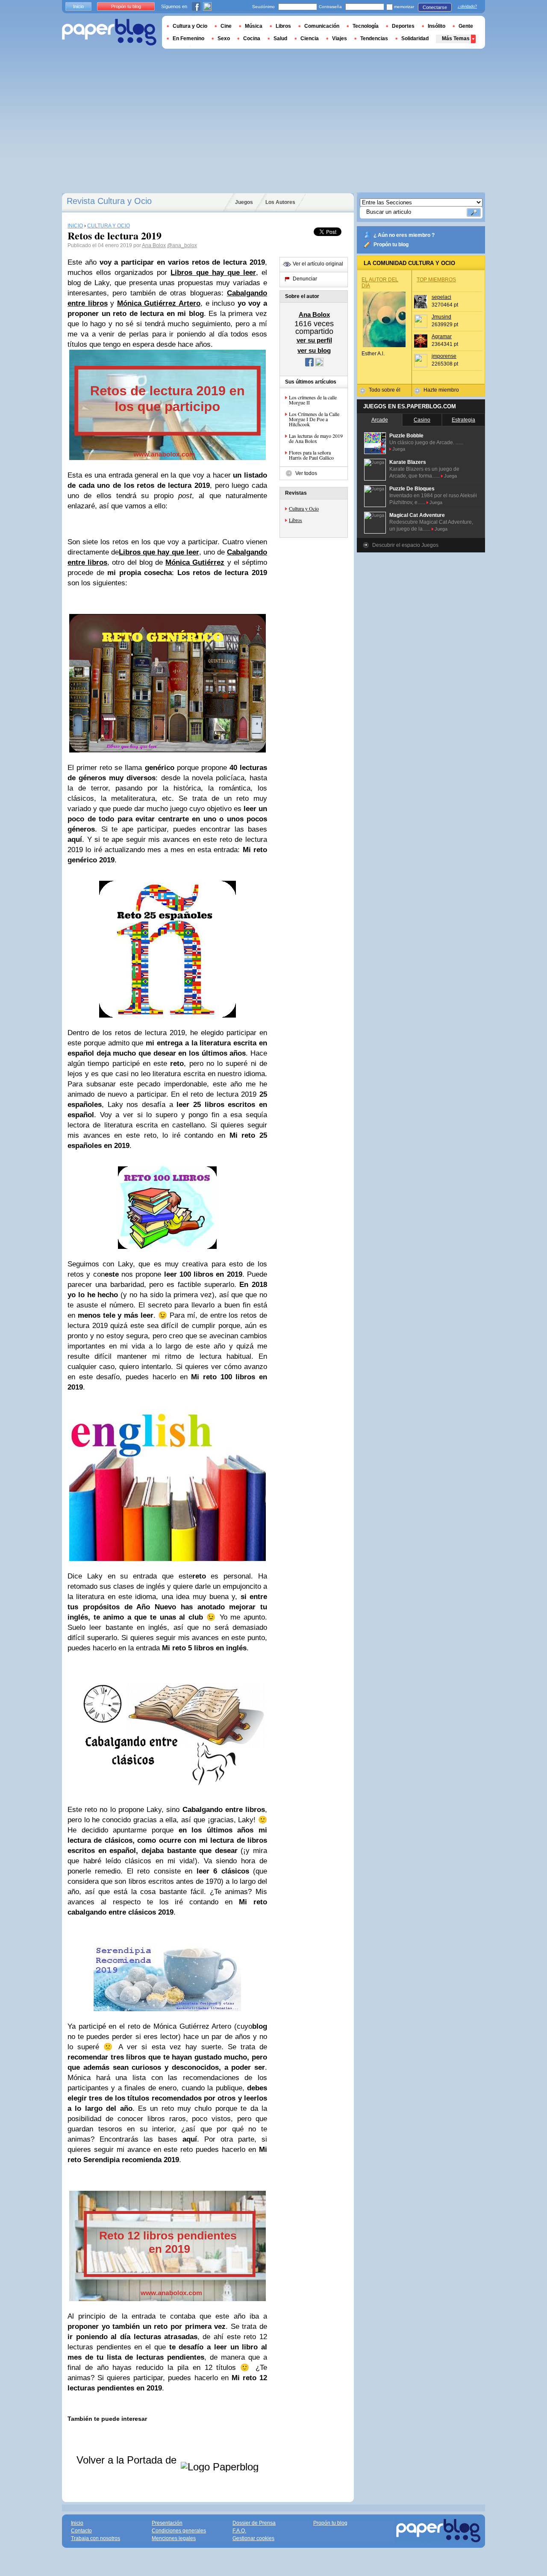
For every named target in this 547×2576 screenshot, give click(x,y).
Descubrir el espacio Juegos (405, 545)
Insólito (437, 26)
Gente (466, 26)
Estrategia (463, 420)
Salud (280, 38)
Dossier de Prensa (254, 2523)
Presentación (167, 2523)
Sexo (224, 38)
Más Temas (456, 38)
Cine (226, 26)
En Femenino (188, 38)
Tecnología (366, 26)
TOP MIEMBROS (436, 280)
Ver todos (306, 473)
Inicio (78, 6)
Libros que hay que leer (159, 552)
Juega (399, 449)
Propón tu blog (391, 245)
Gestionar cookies (253, 2538)
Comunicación (322, 26)
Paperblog (109, 32)
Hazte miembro (441, 390)
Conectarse (435, 7)
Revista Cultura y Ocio (109, 201)
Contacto (81, 2531)
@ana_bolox (182, 245)
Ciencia (310, 38)
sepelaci (441, 297)
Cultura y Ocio (304, 508)
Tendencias (374, 38)
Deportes (403, 26)
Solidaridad (415, 38)
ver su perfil (314, 340)
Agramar (442, 336)
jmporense (444, 356)
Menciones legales (174, 2538)
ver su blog (314, 350)
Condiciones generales (179, 2531)
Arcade (380, 420)
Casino (422, 420)
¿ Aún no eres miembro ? (404, 235)
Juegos (244, 202)
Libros (296, 520)
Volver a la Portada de (128, 2460)
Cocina (252, 38)
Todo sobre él (385, 390)
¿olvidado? (467, 6)
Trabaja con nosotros (96, 2538)
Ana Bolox (154, 245)
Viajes (340, 38)
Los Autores (280, 202)
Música (254, 26)
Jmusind (441, 317)
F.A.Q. (239, 2531)
